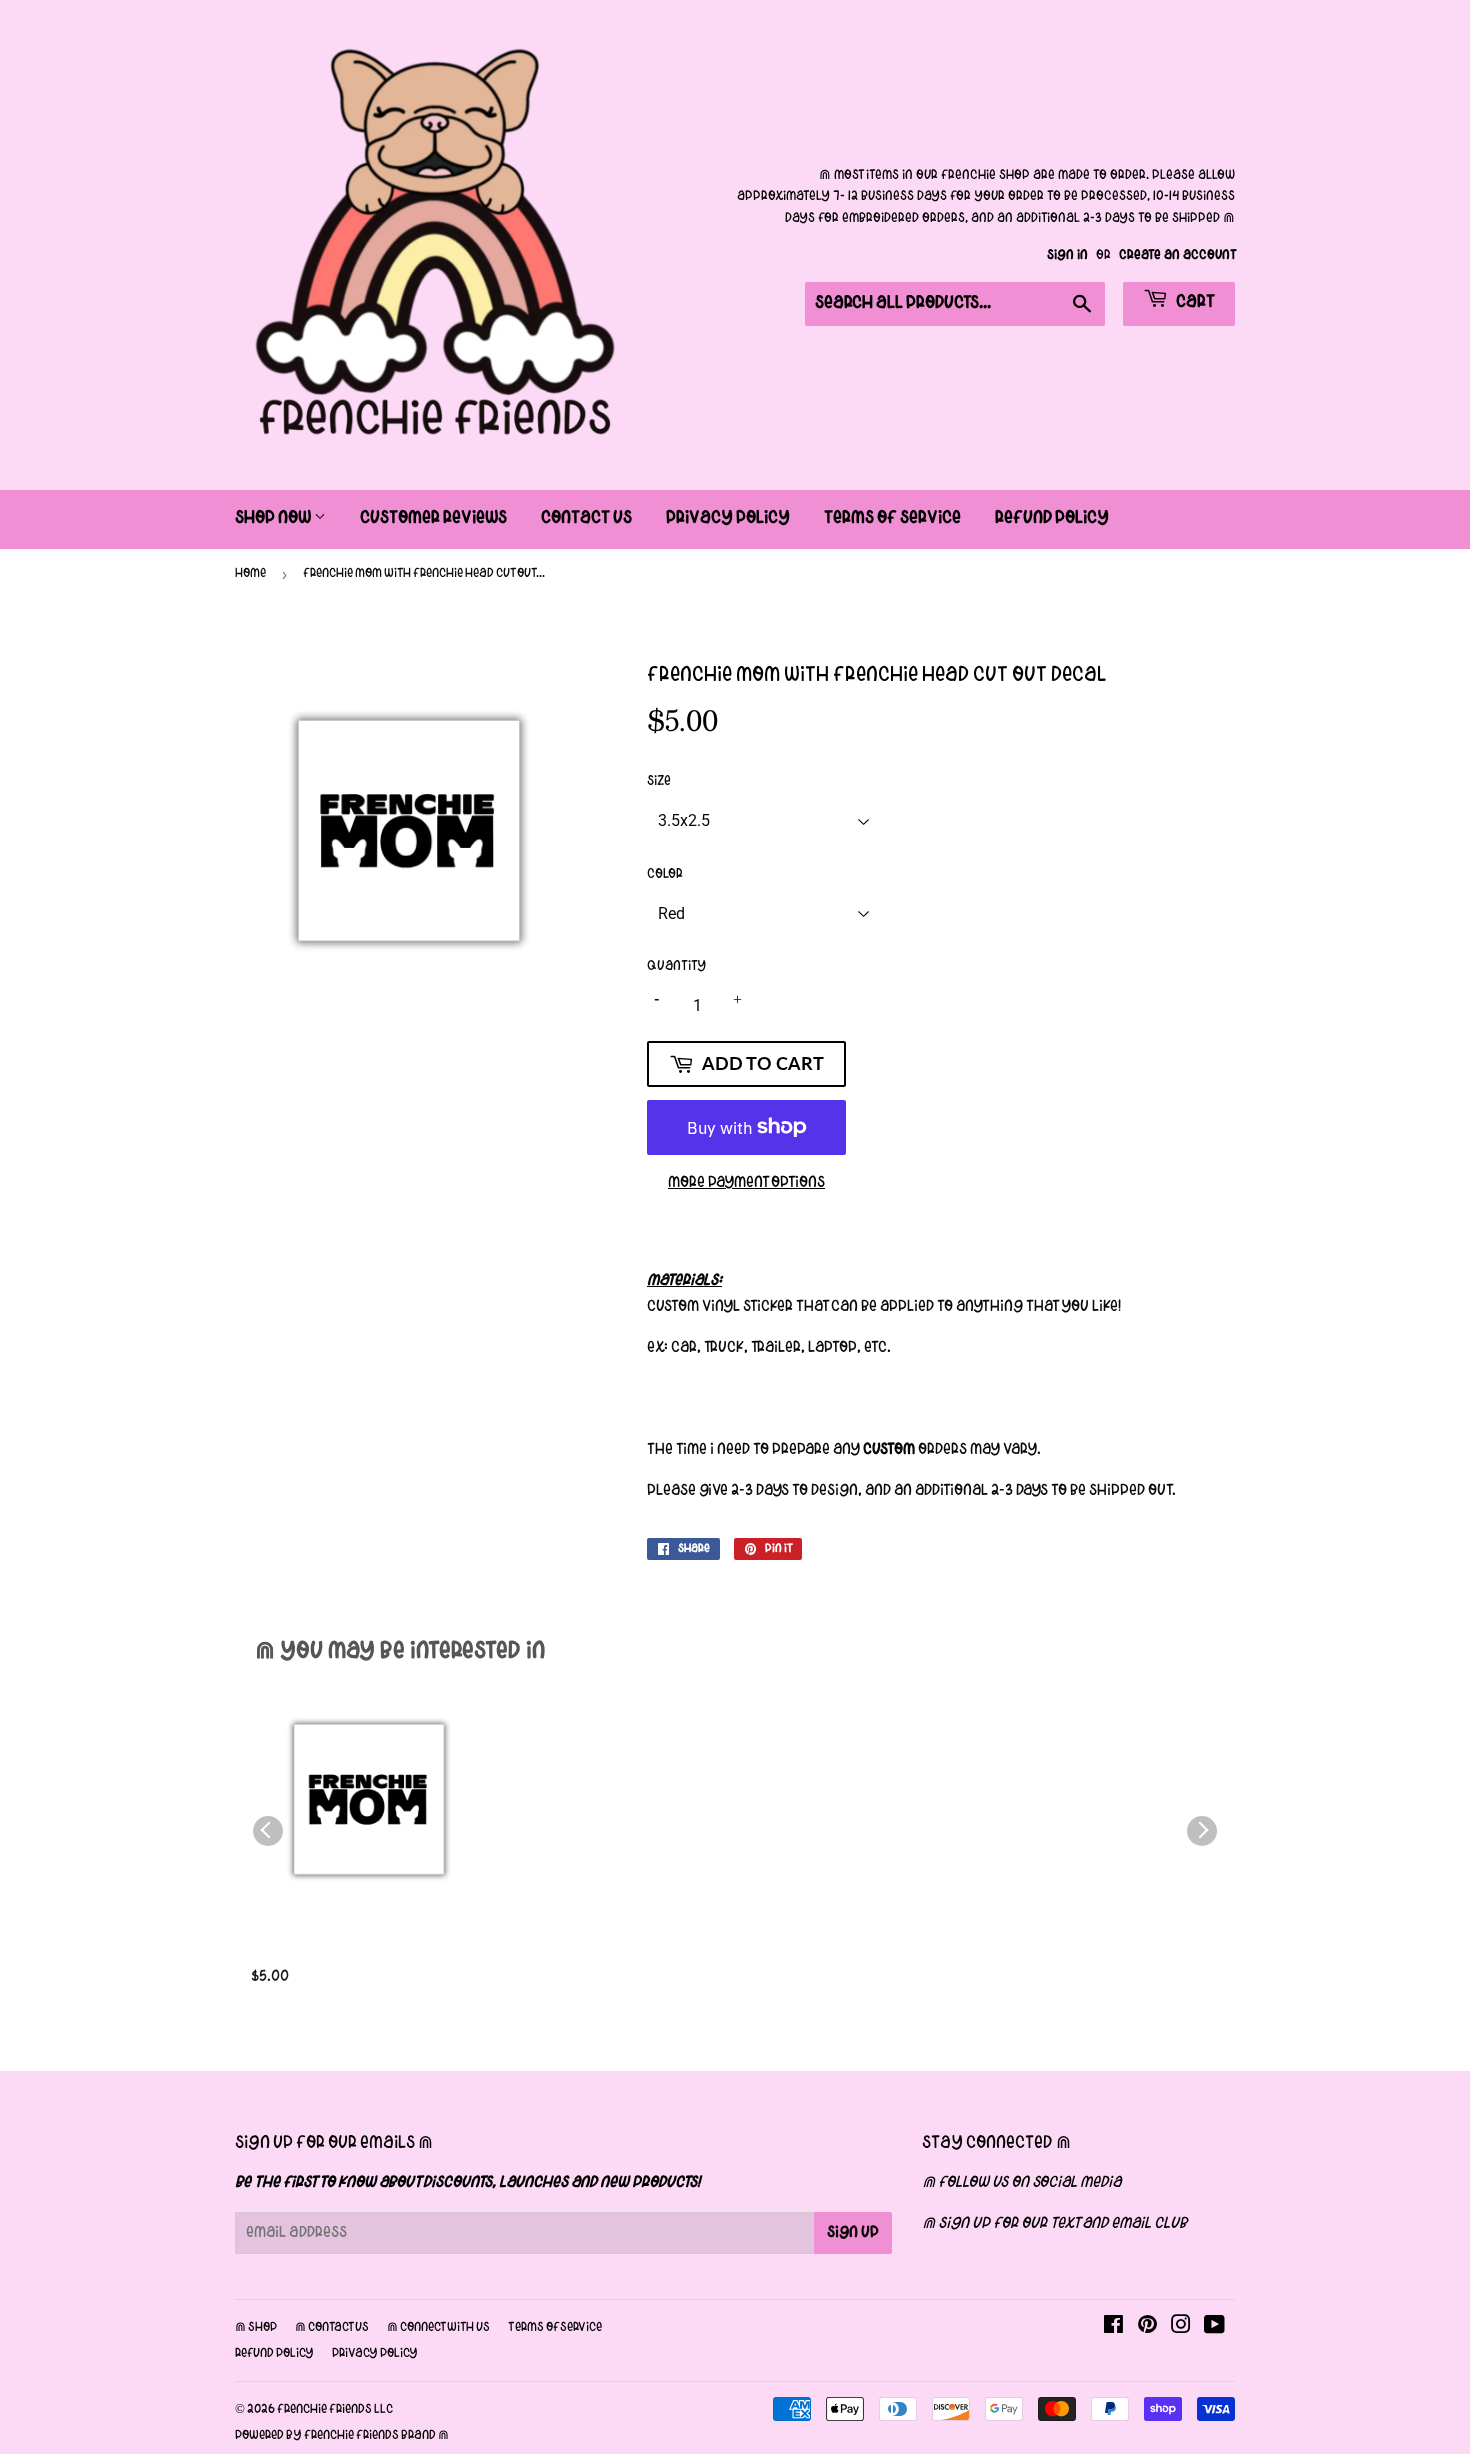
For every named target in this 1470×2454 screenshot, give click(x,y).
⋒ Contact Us (332, 2328)
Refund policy (274, 2354)
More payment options (746, 1183)
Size (659, 781)
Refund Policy (1052, 518)
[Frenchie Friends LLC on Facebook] (1113, 2328)
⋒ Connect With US (438, 2328)
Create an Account (1177, 255)
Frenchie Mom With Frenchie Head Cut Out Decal (364, 1954)
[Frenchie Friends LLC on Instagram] (1181, 2328)
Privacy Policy (728, 518)
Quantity (676, 966)
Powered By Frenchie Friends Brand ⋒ (342, 2436)
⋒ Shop (256, 2328)
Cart (1194, 302)
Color (665, 874)
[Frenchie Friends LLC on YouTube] (1214, 2328)
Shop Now (274, 518)
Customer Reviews (433, 518)
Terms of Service (892, 518)
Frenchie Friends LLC (335, 2410)
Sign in (1067, 255)
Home (250, 574)
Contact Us (586, 518)
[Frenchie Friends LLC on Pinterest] (1147, 2328)
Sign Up (853, 2233)
